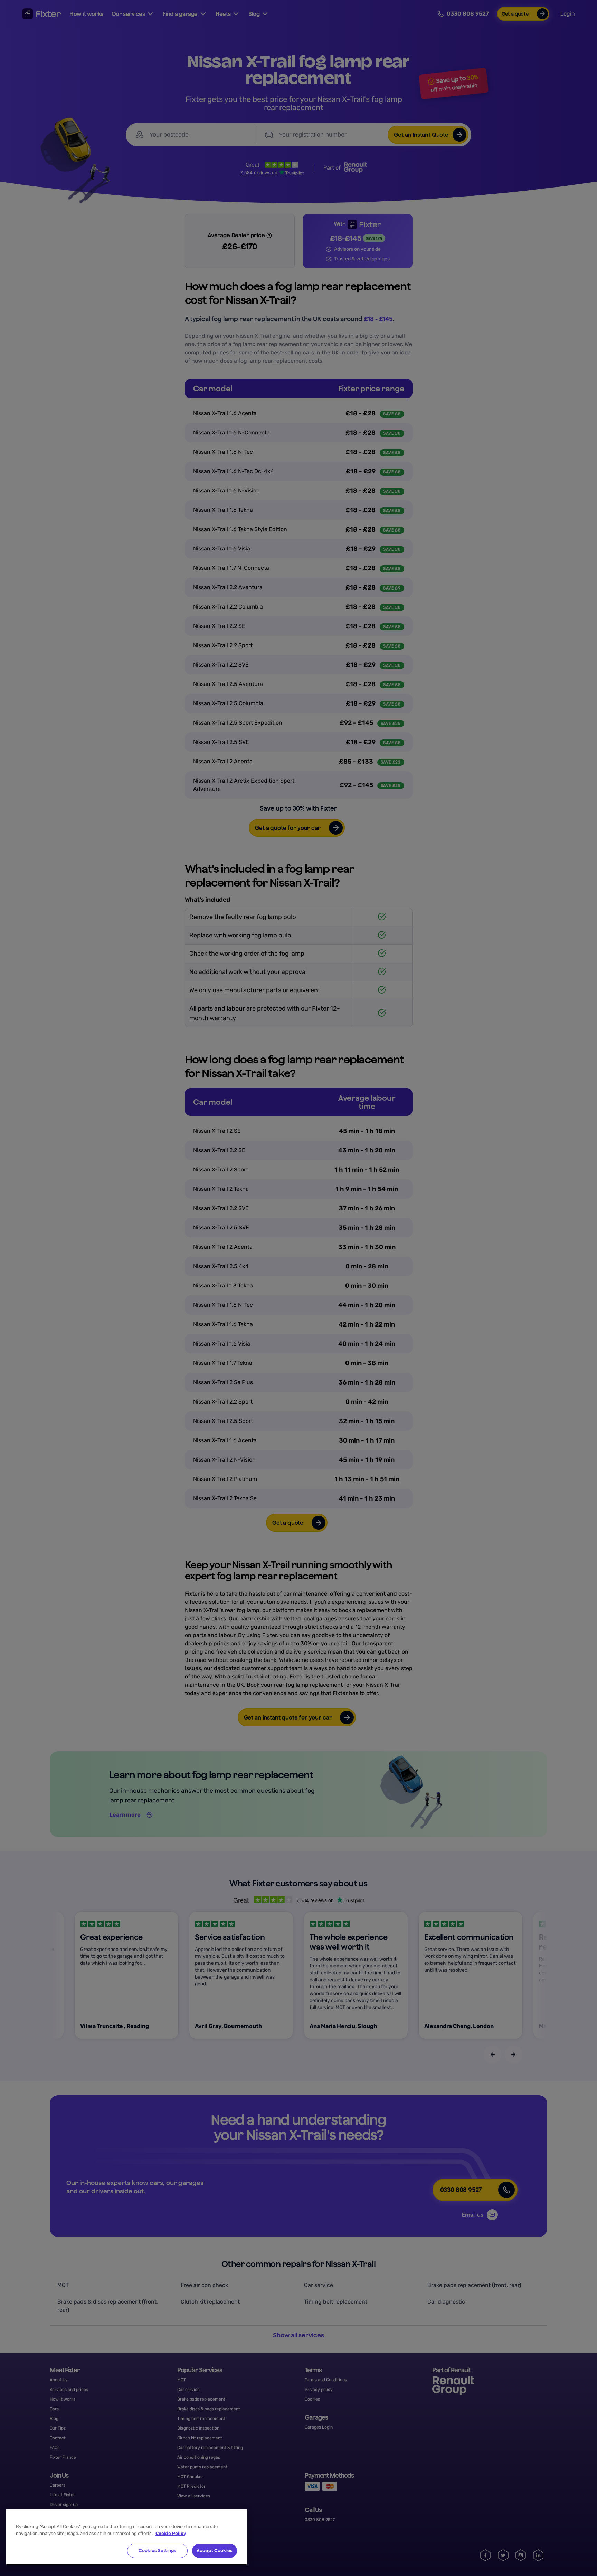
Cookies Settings (157, 2551)
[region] (126, 2537)
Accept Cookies (215, 2551)
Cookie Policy (171, 2533)
